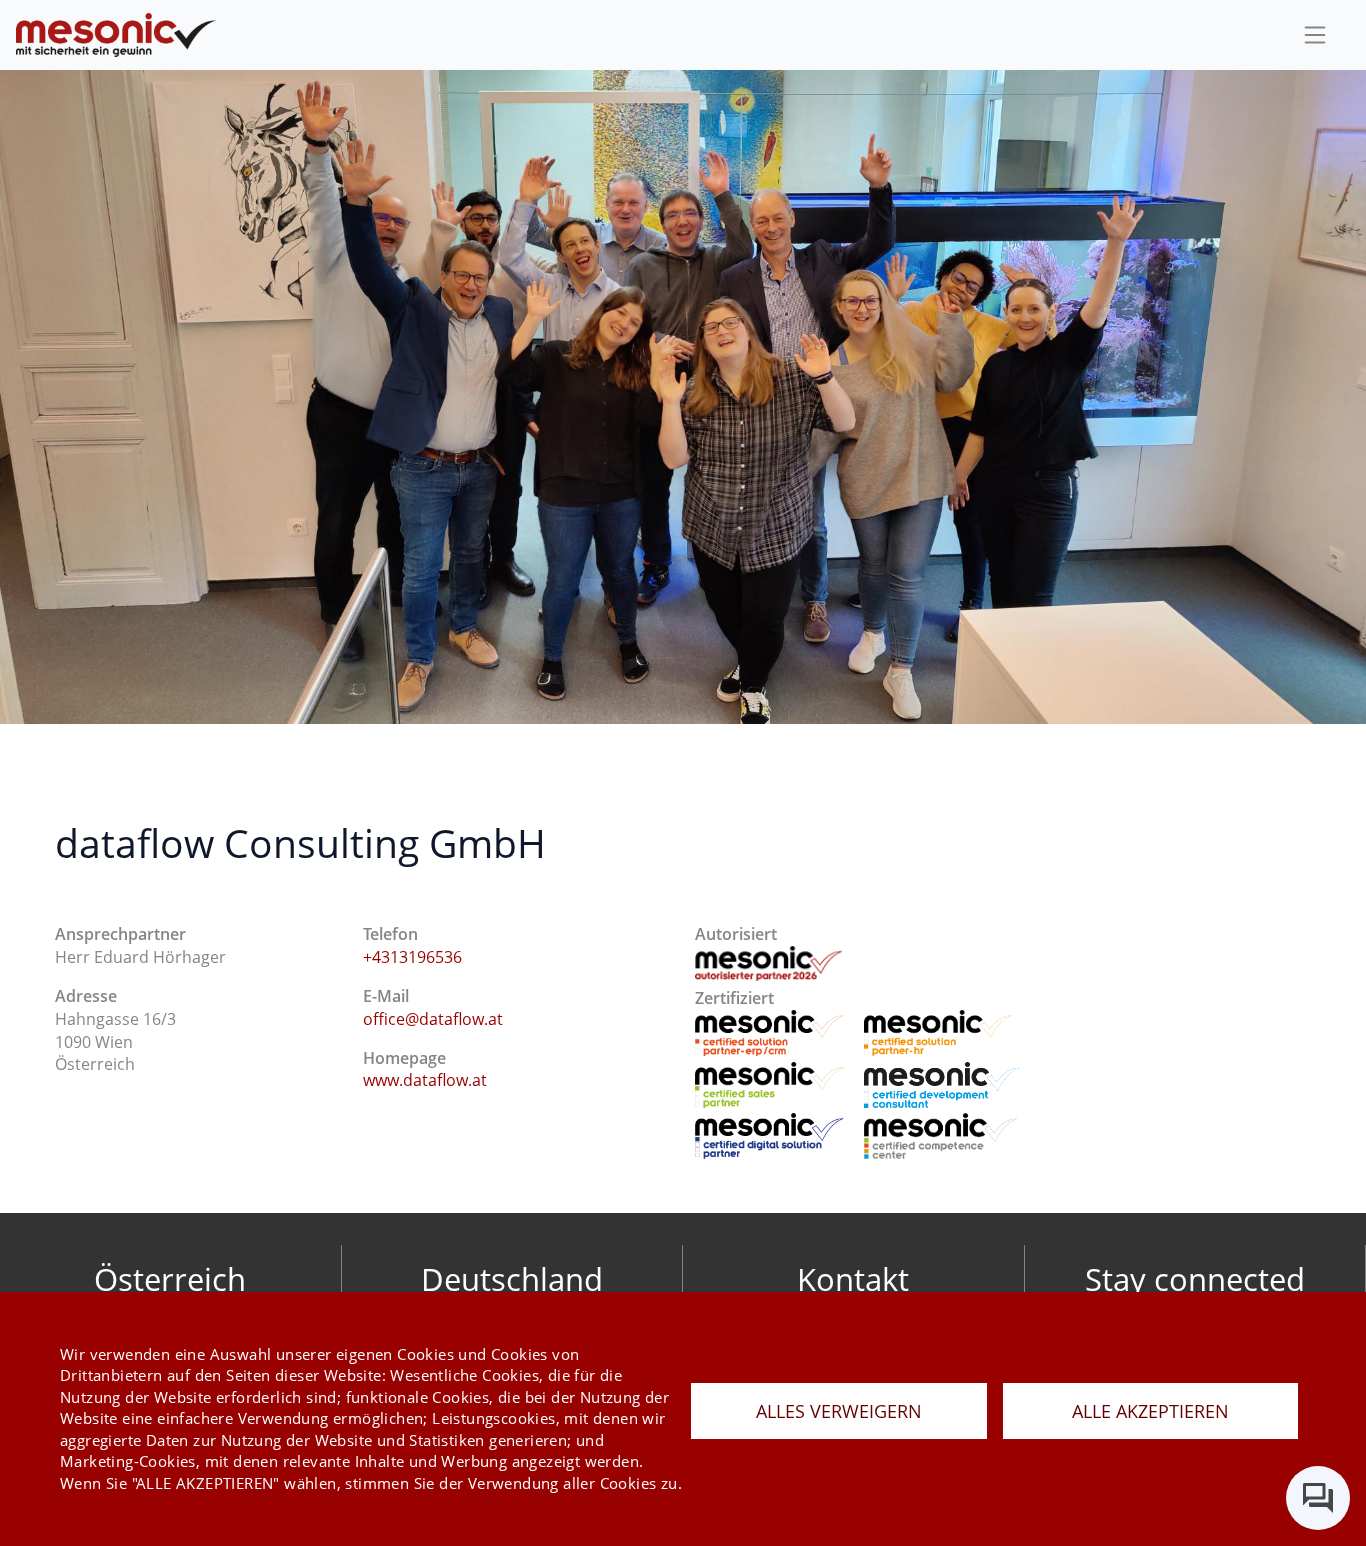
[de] (116, 35)
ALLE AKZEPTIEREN (1150, 1411)
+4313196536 (412, 957)
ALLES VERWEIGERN (839, 1411)
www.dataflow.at (425, 1080)
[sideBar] (1315, 35)
